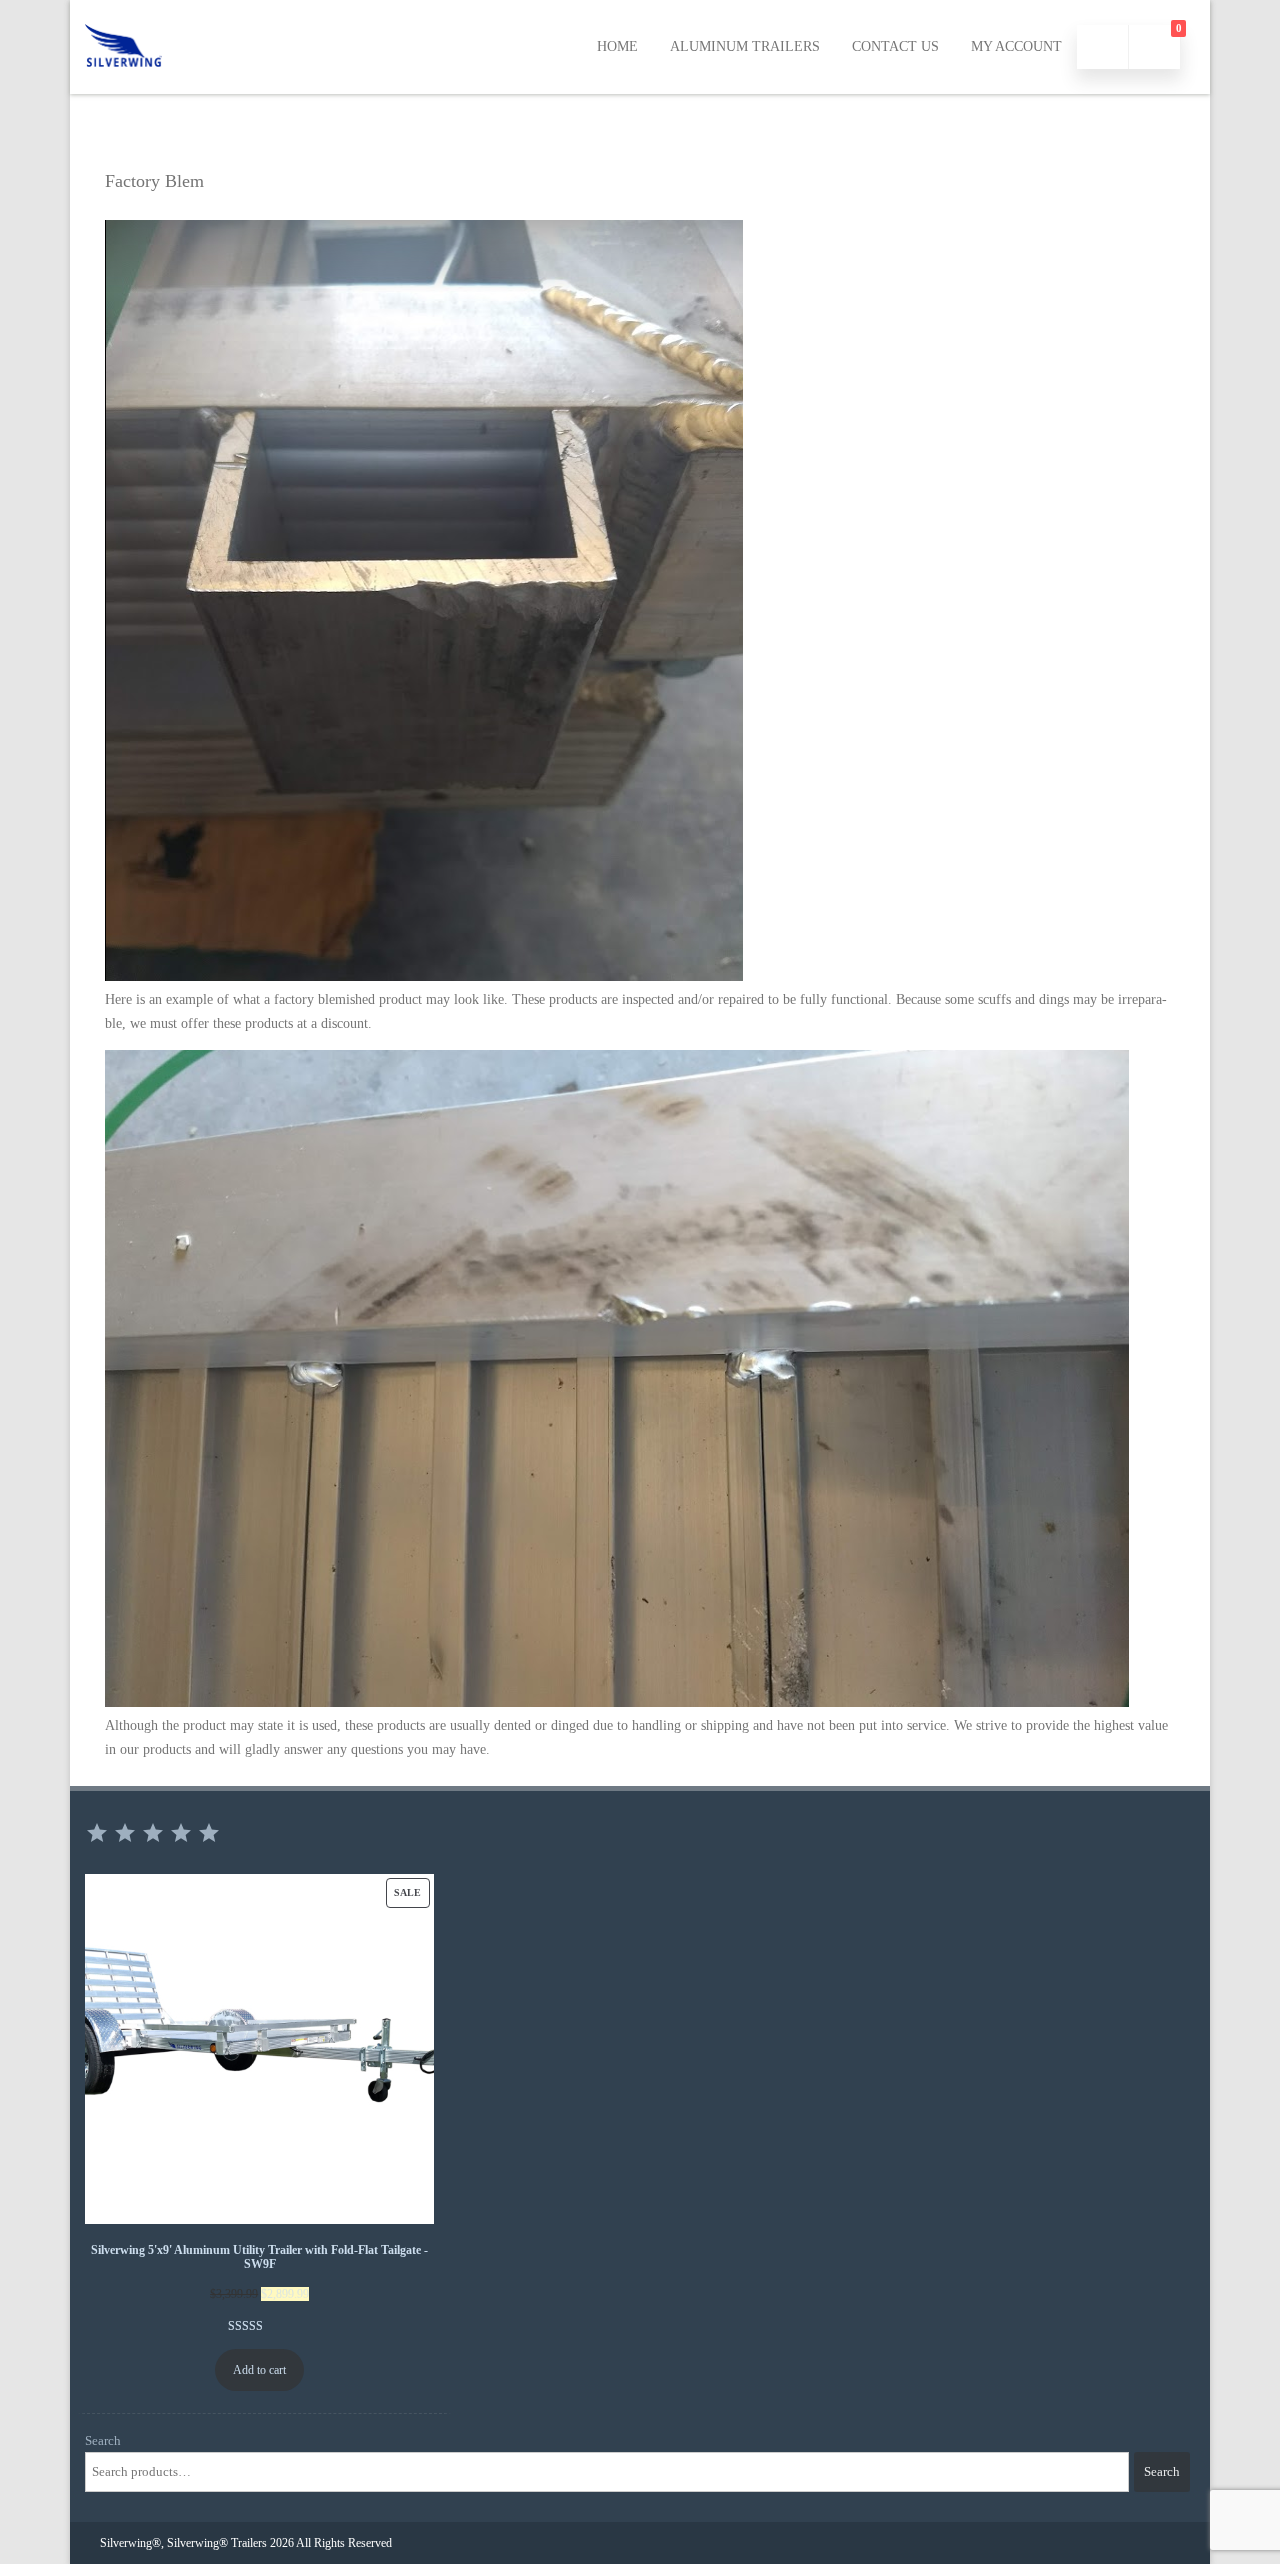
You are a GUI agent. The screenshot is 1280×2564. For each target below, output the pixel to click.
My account (1016, 46)
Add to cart (259, 2370)
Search (103, 2440)
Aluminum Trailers (745, 46)
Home (617, 46)
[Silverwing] (123, 86)
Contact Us (895, 46)
